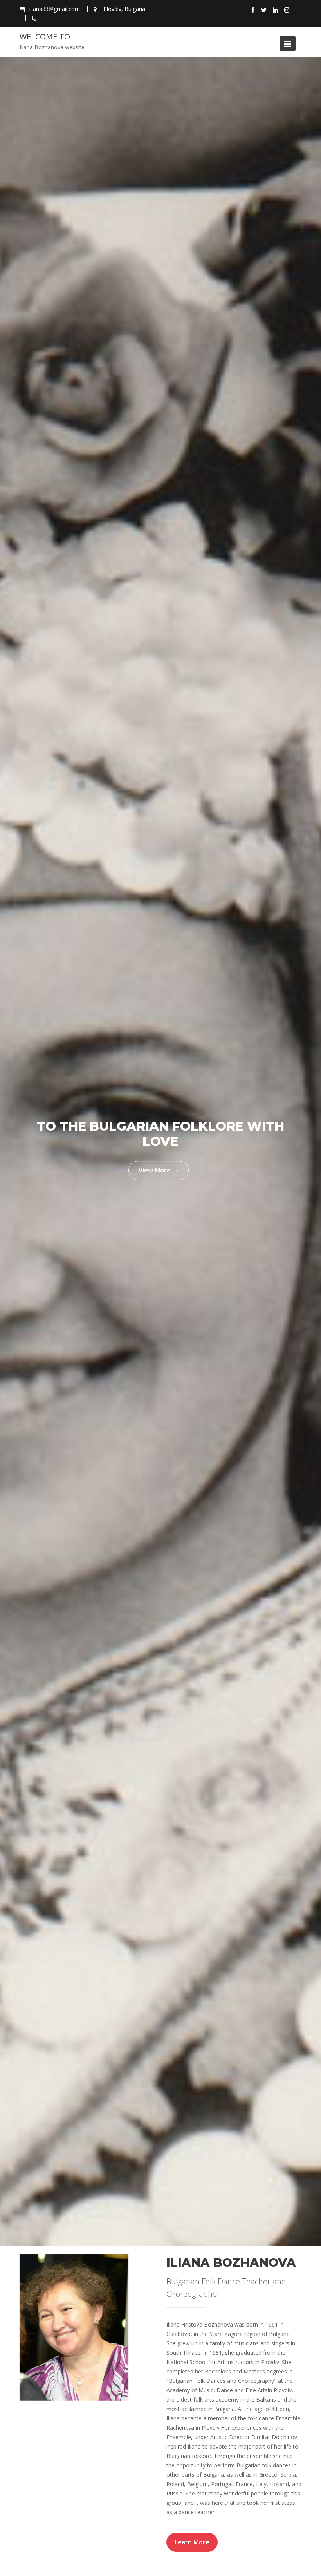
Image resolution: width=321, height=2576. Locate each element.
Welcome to (45, 37)
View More (155, 1170)
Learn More (192, 2542)
